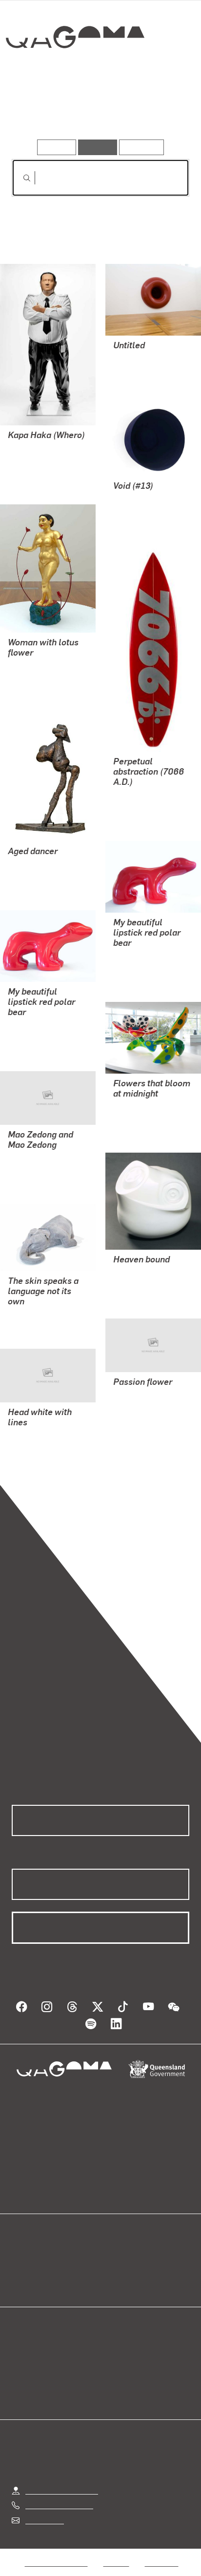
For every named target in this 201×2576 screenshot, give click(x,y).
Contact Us (44, 2508)
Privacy (116, 2551)
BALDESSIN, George (43, 865)
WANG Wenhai (32, 1159)
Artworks (39, 111)
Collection (74, 72)
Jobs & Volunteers (56, 2551)
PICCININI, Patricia (145, 1273)
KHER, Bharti (30, 1315)
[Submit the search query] (19, 178)
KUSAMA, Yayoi (140, 1108)
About (115, 2269)
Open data (29, 2258)
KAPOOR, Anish (141, 359)
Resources (142, 147)
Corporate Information (108, 2563)
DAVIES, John (31, 1436)
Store (21, 2281)
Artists (98, 111)
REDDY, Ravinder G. (42, 667)
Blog (112, 2258)
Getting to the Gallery (62, 2479)
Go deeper (160, 111)
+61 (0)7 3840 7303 (59, 2493)
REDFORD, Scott (141, 796)
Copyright (161, 2551)
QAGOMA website (42, 2269)
